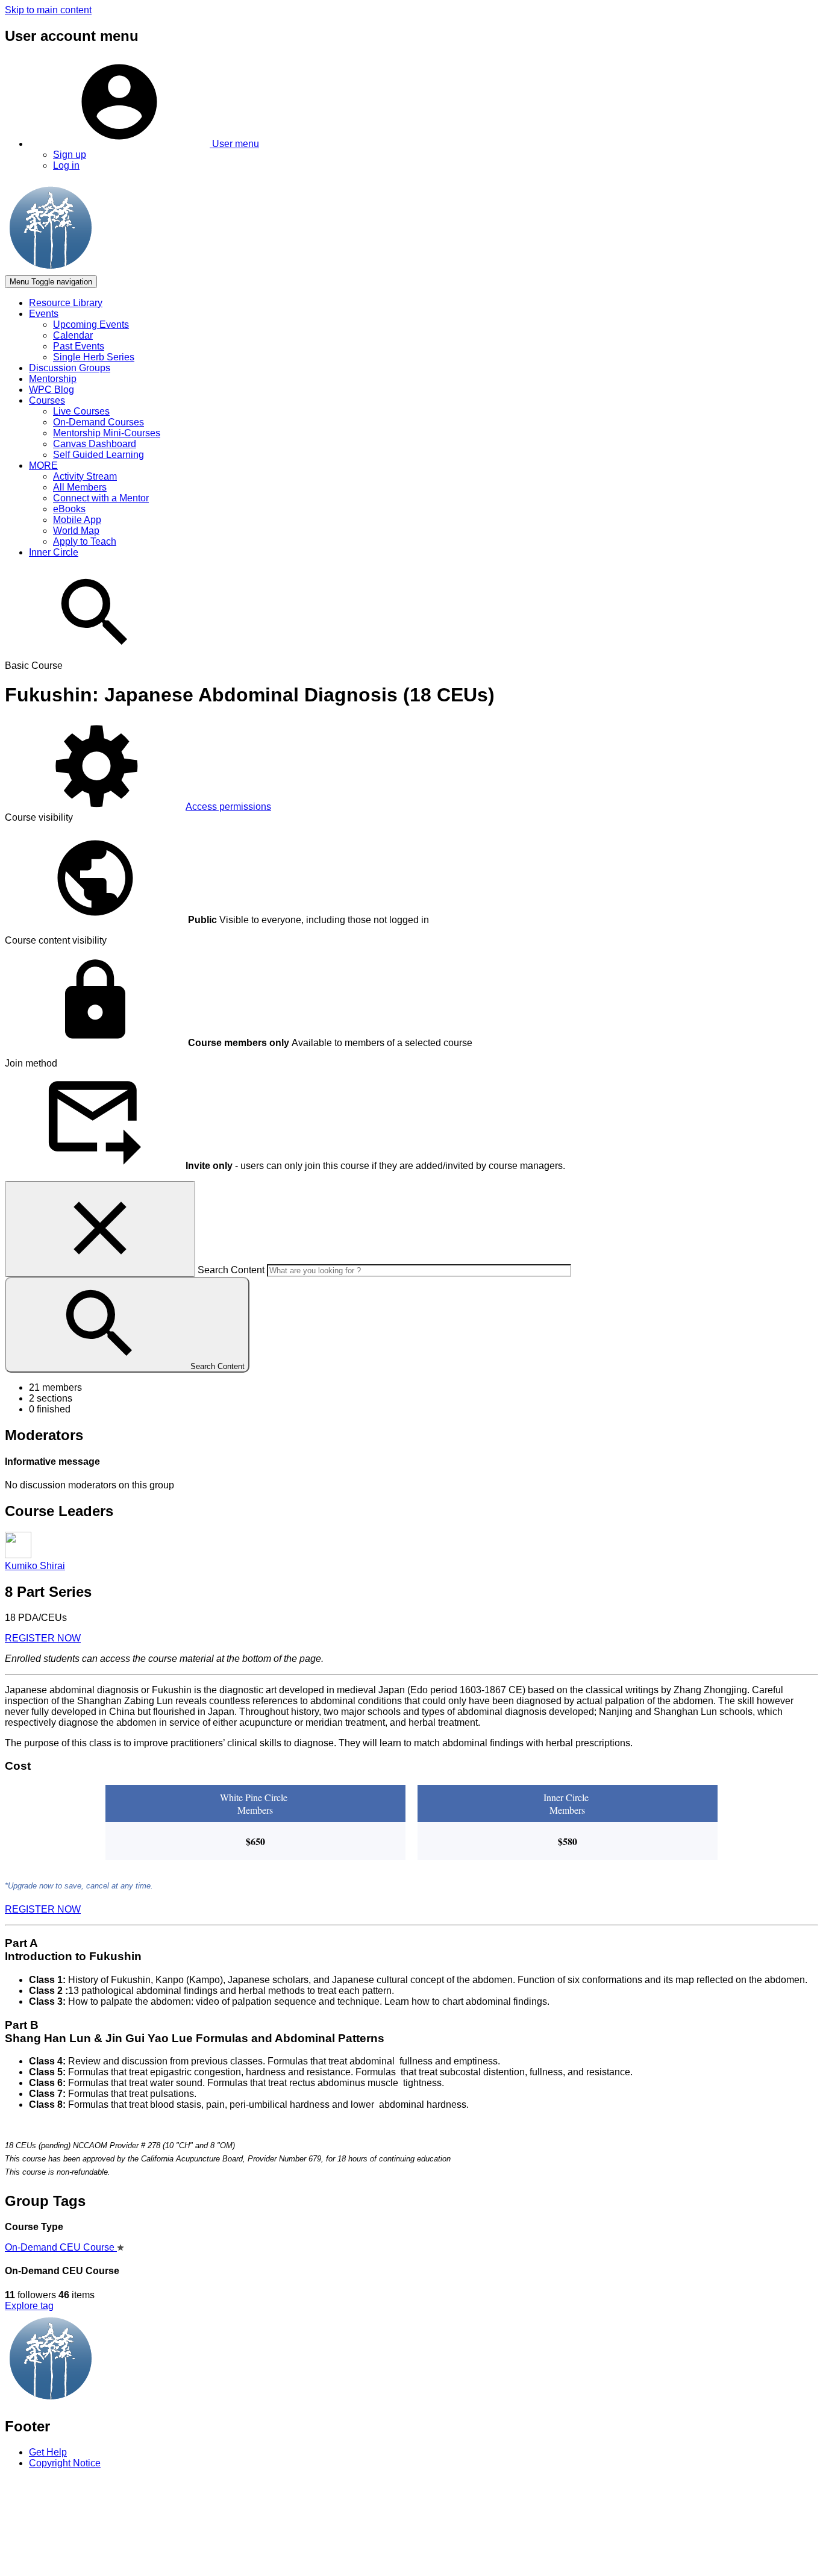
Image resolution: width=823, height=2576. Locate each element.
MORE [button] (43, 465)
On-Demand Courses (99, 422)
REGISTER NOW (43, 1638)
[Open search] (95, 655)
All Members (80, 487)
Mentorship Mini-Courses (107, 433)
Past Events (79, 346)
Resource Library (66, 303)
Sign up (70, 155)
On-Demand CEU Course (61, 2247)
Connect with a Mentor (101, 498)
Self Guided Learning (99, 455)
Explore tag (29, 2306)
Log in (66, 165)
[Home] (186, 270)
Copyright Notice (65, 2463)
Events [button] (44, 314)
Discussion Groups (70, 368)
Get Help (48, 2452)
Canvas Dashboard (95, 444)
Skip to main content (48, 10)
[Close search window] (100, 1229)
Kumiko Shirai (35, 1566)
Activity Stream (85, 476)
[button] (144, 144)
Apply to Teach (85, 541)
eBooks (69, 509)
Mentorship (53, 379)
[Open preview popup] (18, 1555)
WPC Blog (52, 390)
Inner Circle (54, 552)
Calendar (73, 335)
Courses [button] (47, 400)
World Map (76, 531)
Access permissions (228, 807)
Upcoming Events (91, 324)
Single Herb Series (94, 357)
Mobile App (77, 520)
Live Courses (81, 411)
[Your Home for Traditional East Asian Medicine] (186, 2400)
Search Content (231, 1270)
